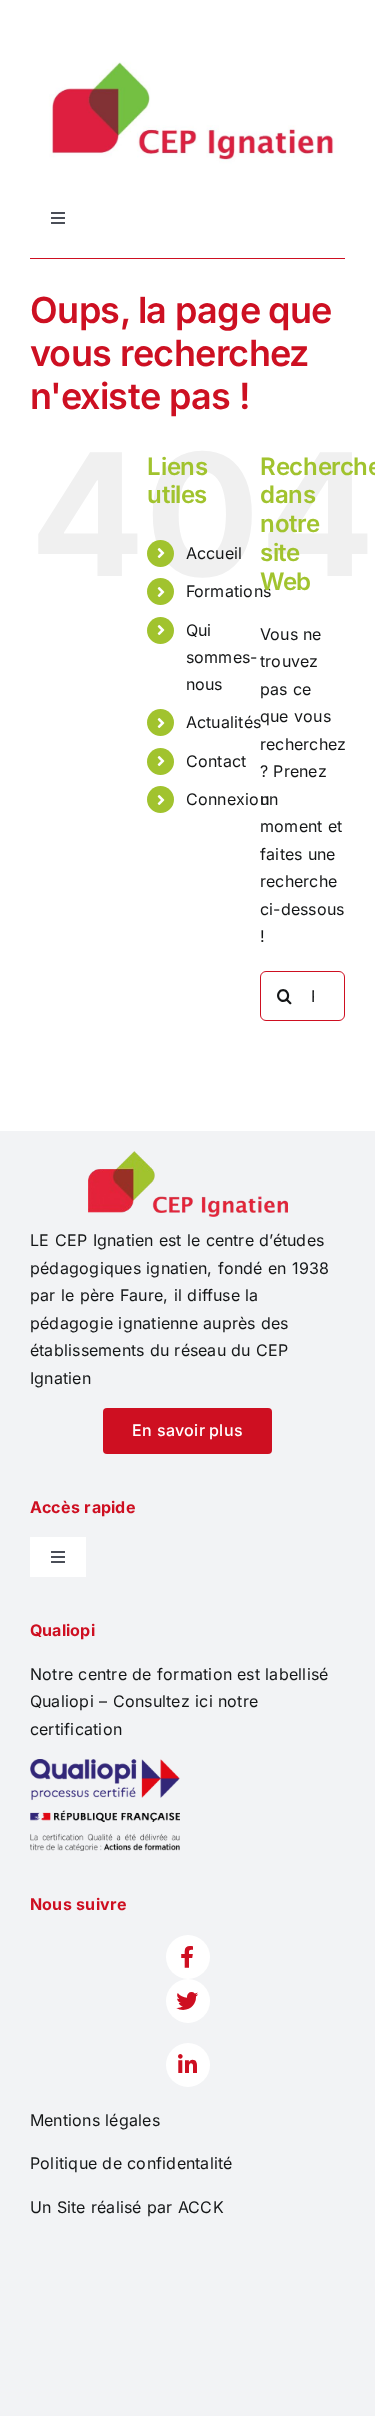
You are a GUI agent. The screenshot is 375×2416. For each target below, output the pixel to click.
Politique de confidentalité (131, 2163)
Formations (228, 591)
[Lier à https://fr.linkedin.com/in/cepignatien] (188, 2065)
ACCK (201, 2207)
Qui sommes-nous (222, 657)
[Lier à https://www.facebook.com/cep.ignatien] (188, 1957)
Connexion (227, 799)
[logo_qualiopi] (105, 1767)
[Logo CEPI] (187, 58)
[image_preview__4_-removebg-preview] (188, 1159)
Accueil (214, 553)
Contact (216, 761)
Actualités (223, 722)
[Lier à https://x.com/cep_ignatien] (188, 2001)
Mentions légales (95, 2120)
